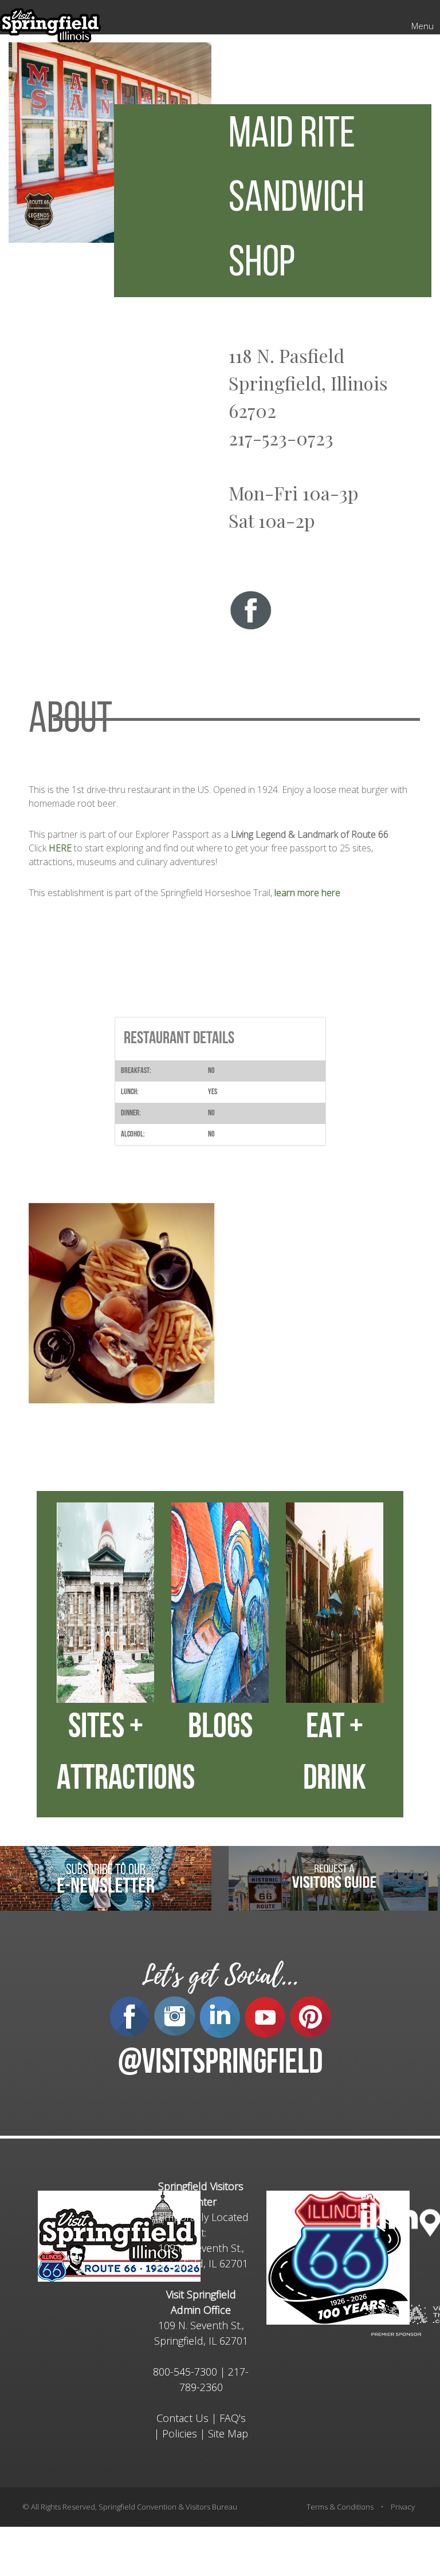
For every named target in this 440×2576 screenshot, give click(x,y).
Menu (423, 26)
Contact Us (182, 2418)
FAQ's (233, 2418)
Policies (180, 2433)
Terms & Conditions (340, 2507)
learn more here (307, 893)
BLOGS (220, 1729)
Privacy (403, 2507)
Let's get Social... (220, 1976)
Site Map (228, 2433)
